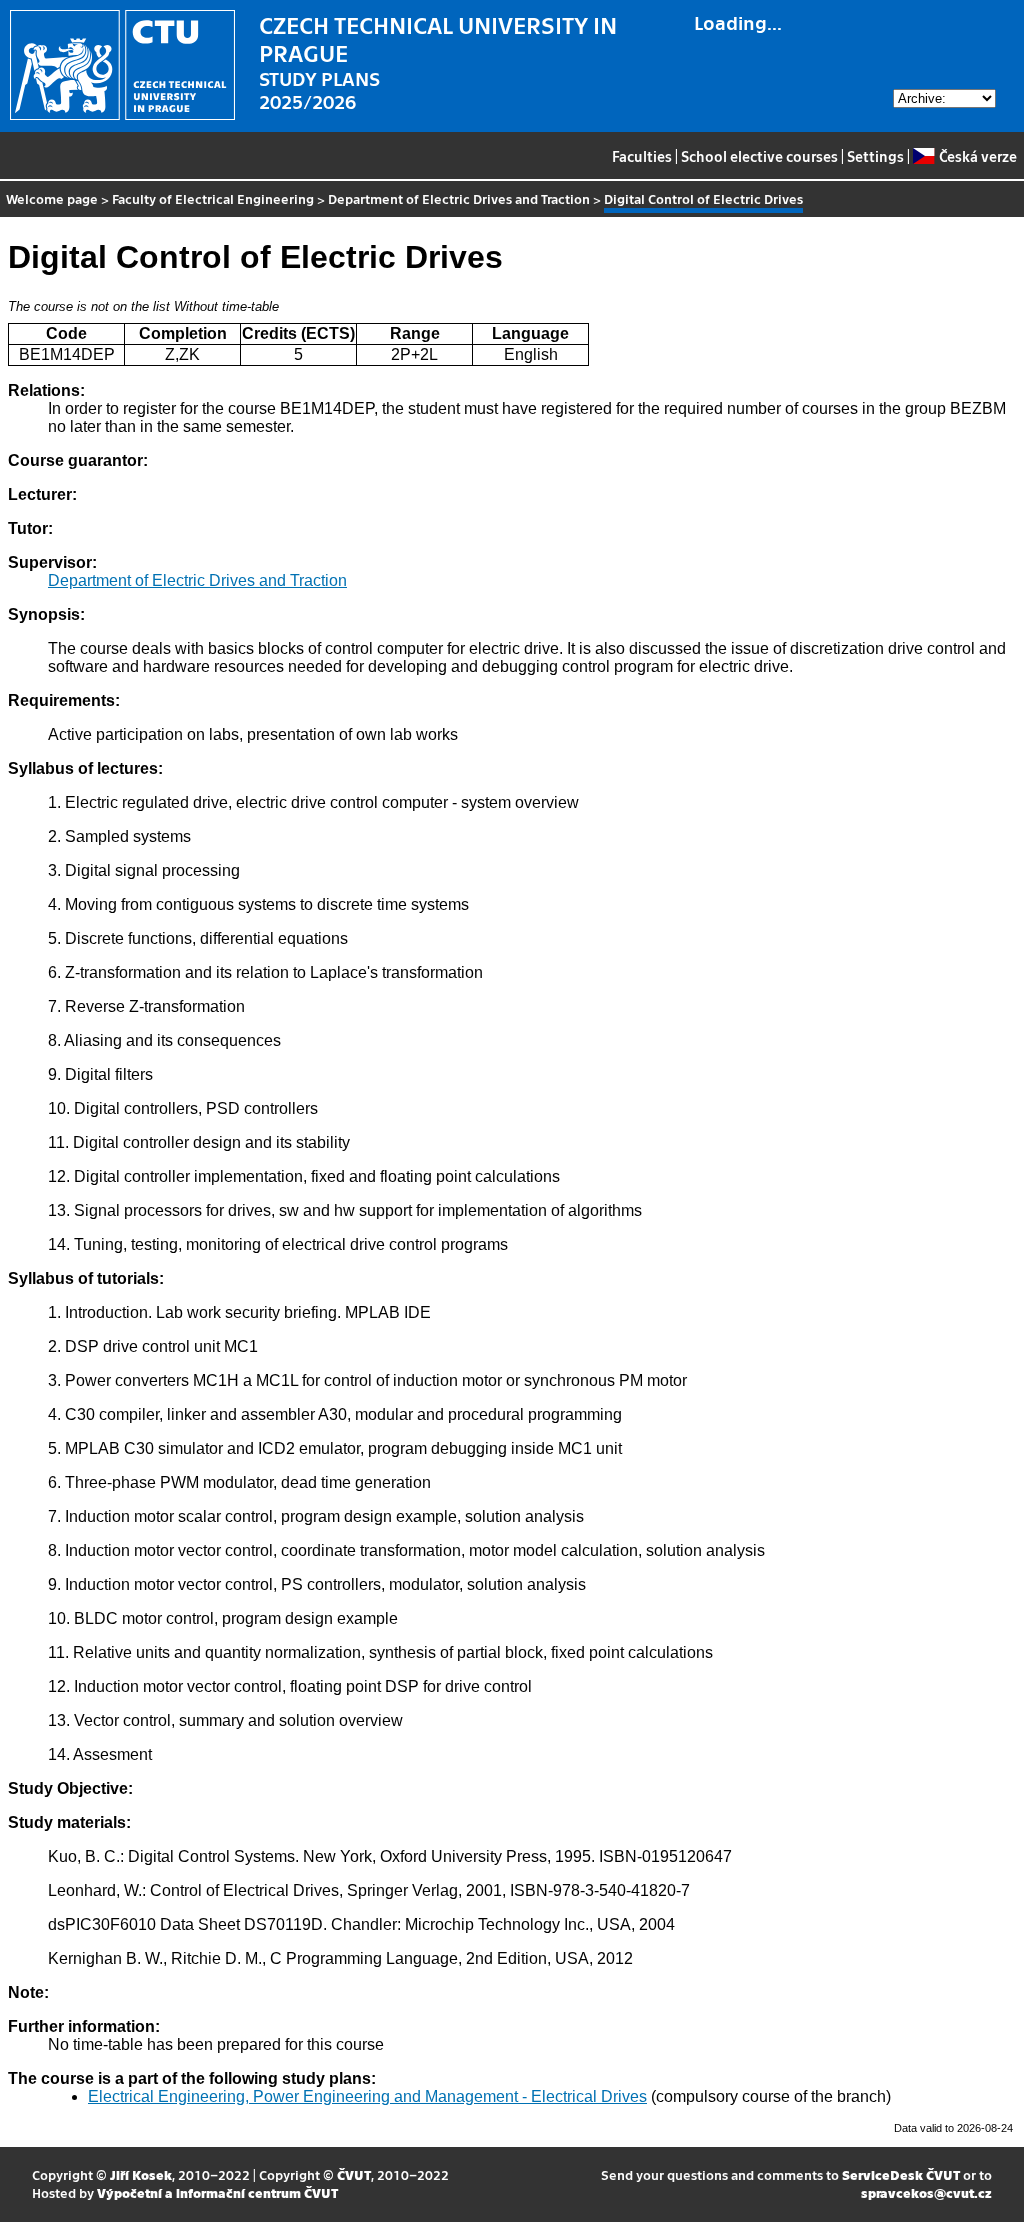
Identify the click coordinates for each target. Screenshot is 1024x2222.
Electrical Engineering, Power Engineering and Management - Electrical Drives (367, 2096)
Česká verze (977, 156)
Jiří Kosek (141, 2174)
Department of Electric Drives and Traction (459, 198)
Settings (875, 156)
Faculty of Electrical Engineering (213, 198)
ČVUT (354, 2174)
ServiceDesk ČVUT (901, 2174)
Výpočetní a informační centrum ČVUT (217, 2192)
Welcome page (52, 198)
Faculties (642, 156)
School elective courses (759, 156)
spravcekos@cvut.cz (926, 2192)
